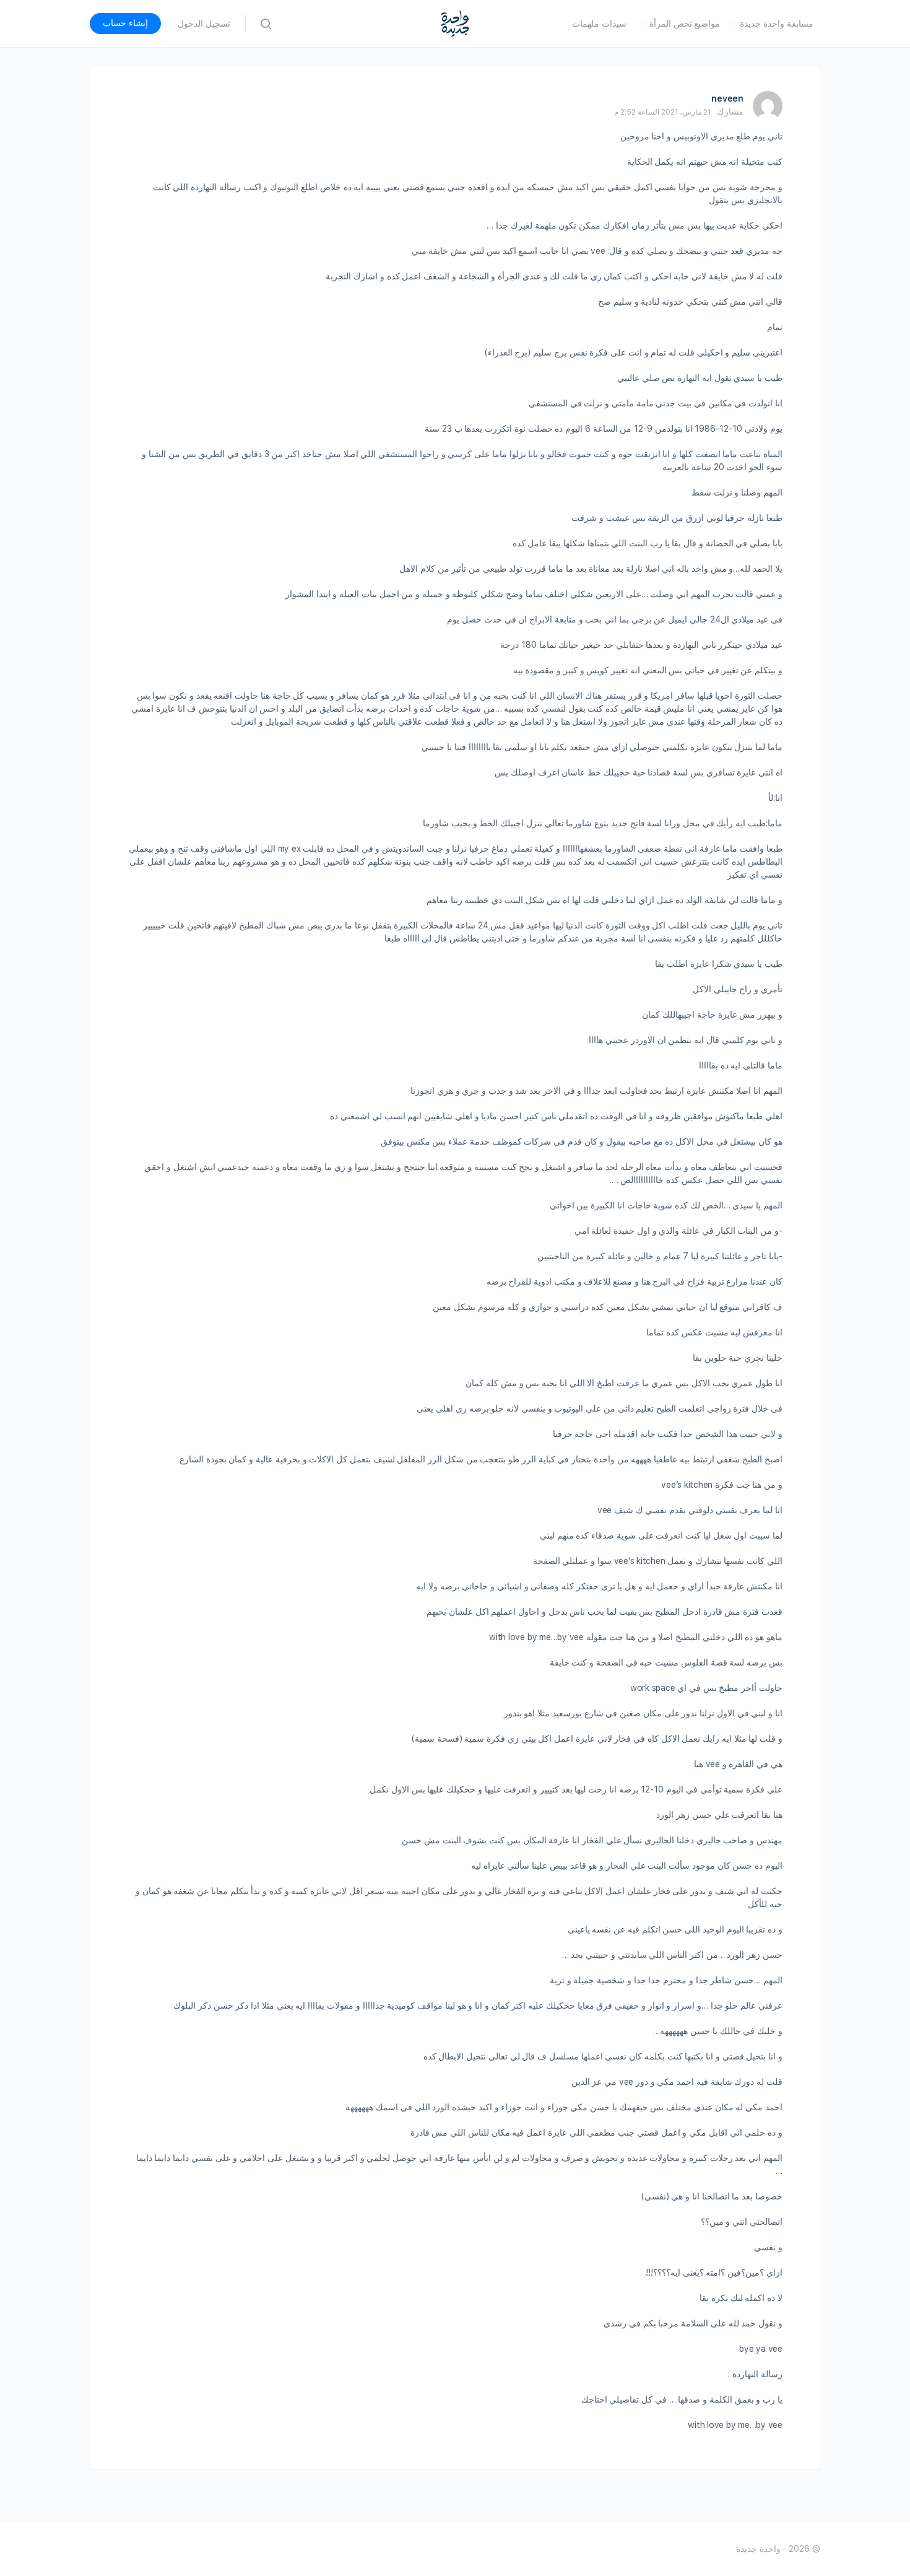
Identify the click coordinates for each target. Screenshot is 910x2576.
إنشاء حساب (125, 23)
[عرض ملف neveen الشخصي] (768, 106)
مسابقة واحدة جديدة (777, 24)
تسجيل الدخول (204, 24)
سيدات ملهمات (599, 24)
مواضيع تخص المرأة (685, 24)
